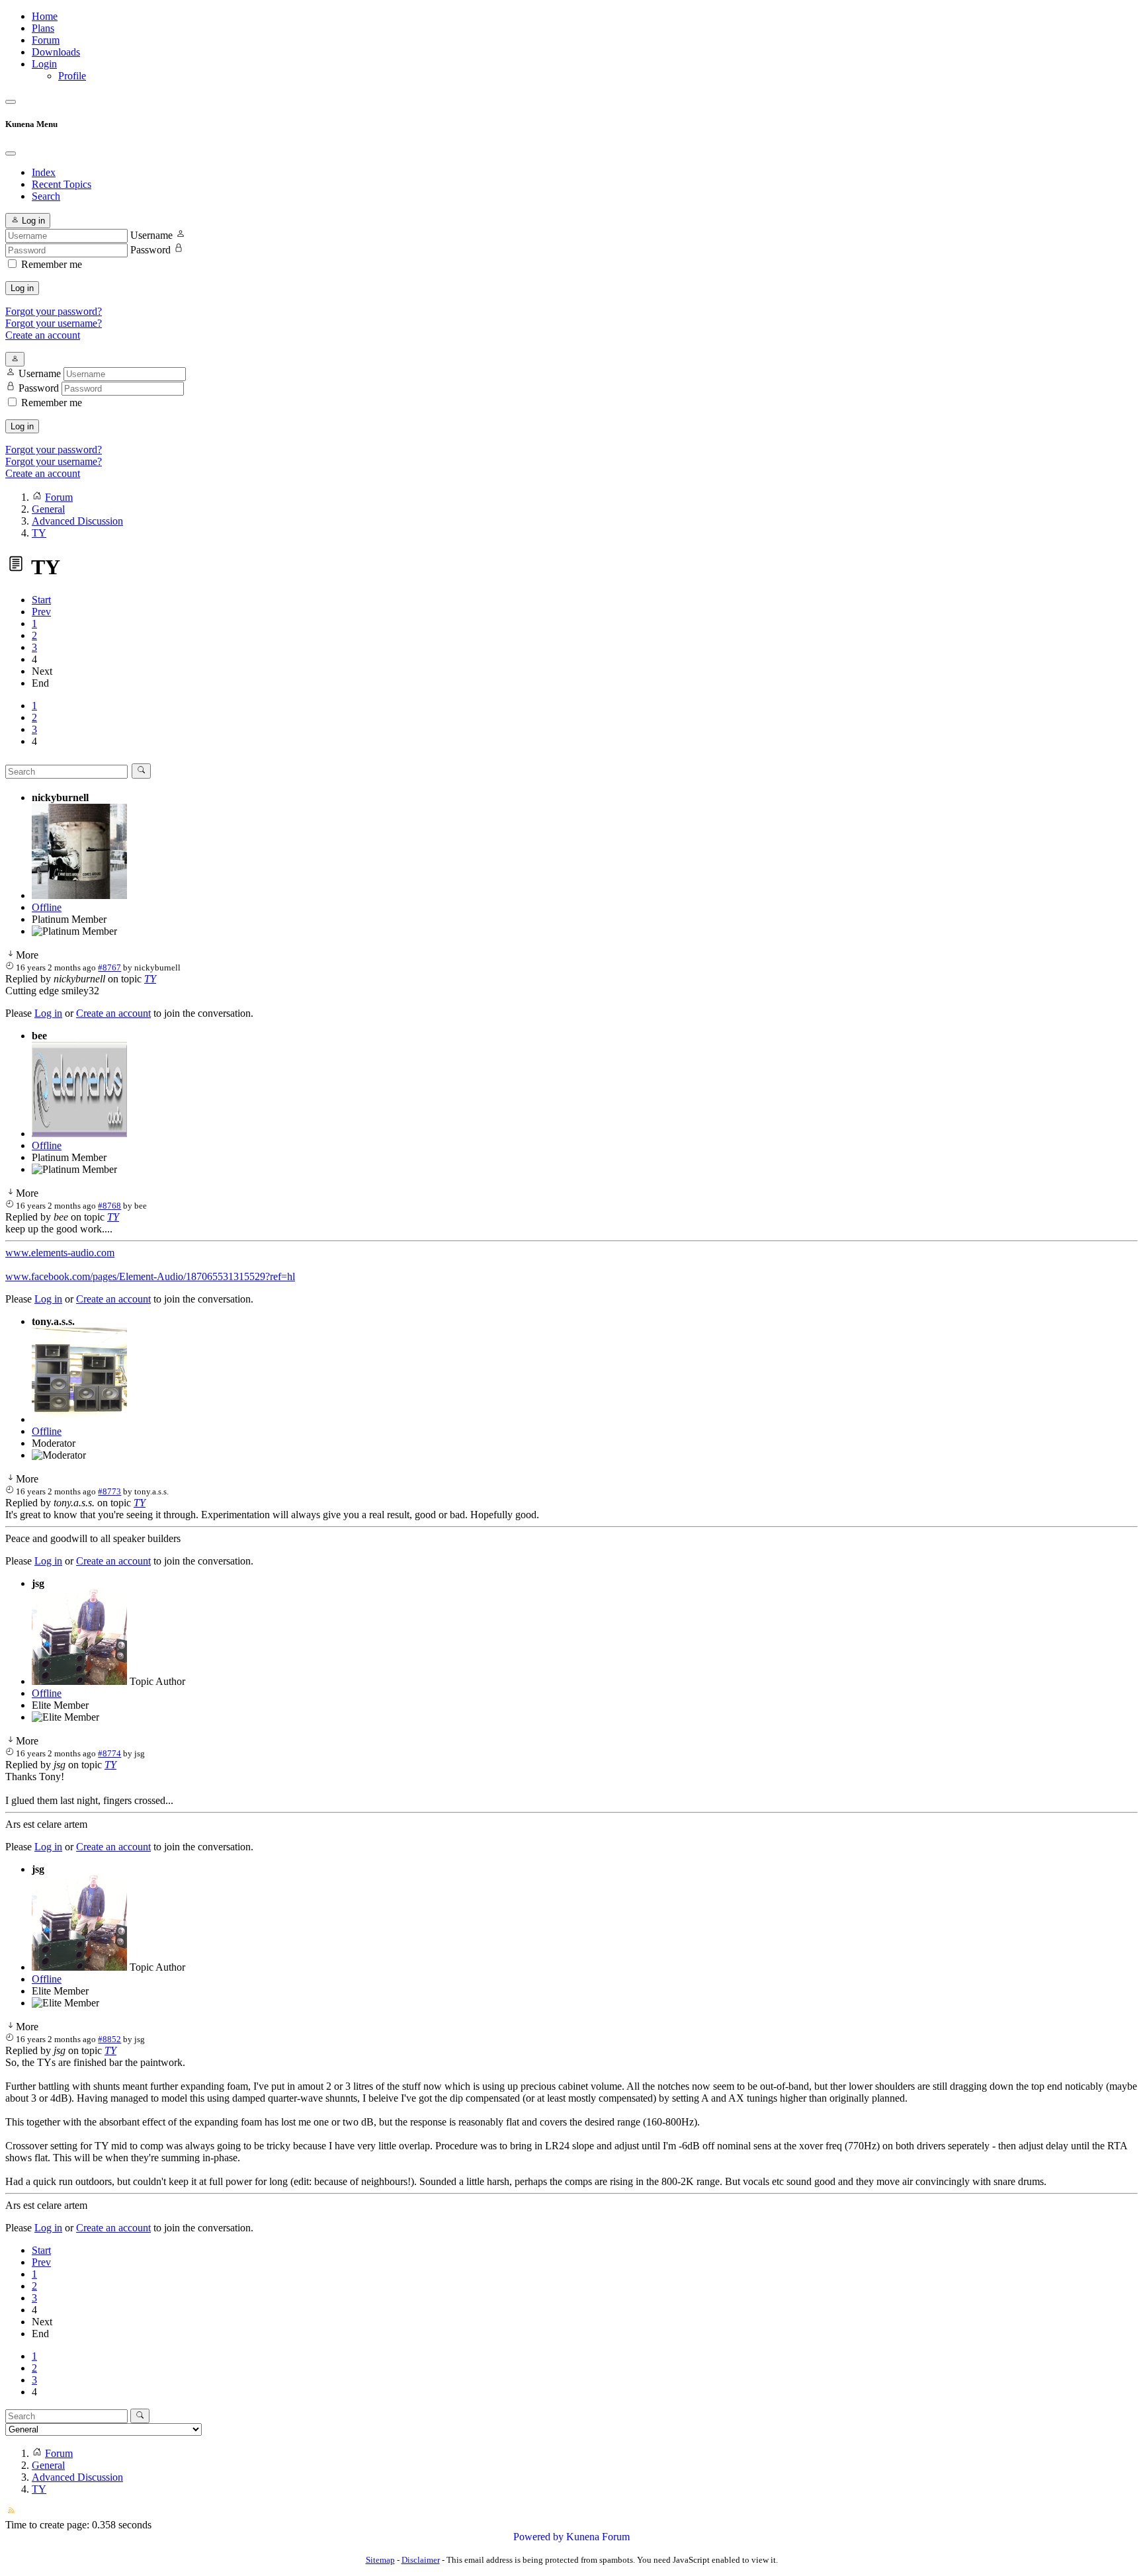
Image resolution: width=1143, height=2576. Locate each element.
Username (151, 235)
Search (46, 196)
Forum (46, 40)
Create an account (43, 335)
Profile (72, 76)
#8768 (109, 1206)
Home (45, 16)
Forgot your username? (54, 323)
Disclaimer (421, 2560)
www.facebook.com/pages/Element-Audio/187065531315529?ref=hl (150, 1276)
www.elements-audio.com (60, 1253)
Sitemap (380, 2560)
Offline (47, 907)
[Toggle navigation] (11, 102)
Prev (41, 612)
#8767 (109, 967)
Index (44, 172)
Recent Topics (62, 184)
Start (41, 600)
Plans (43, 28)
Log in (22, 288)
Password (150, 250)
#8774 (109, 1753)
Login (44, 64)
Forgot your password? (54, 311)
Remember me (52, 264)
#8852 (109, 2039)
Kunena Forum (598, 2537)
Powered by (538, 2537)
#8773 (109, 1491)
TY (150, 979)
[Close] (11, 153)
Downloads (56, 52)
